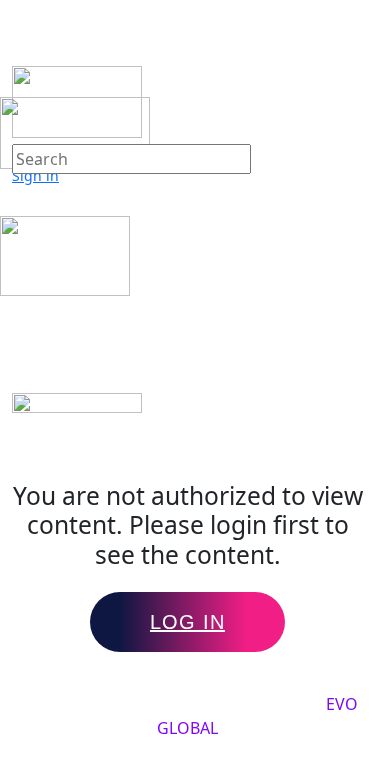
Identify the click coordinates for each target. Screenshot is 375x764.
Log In (187, 622)
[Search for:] (131, 159)
